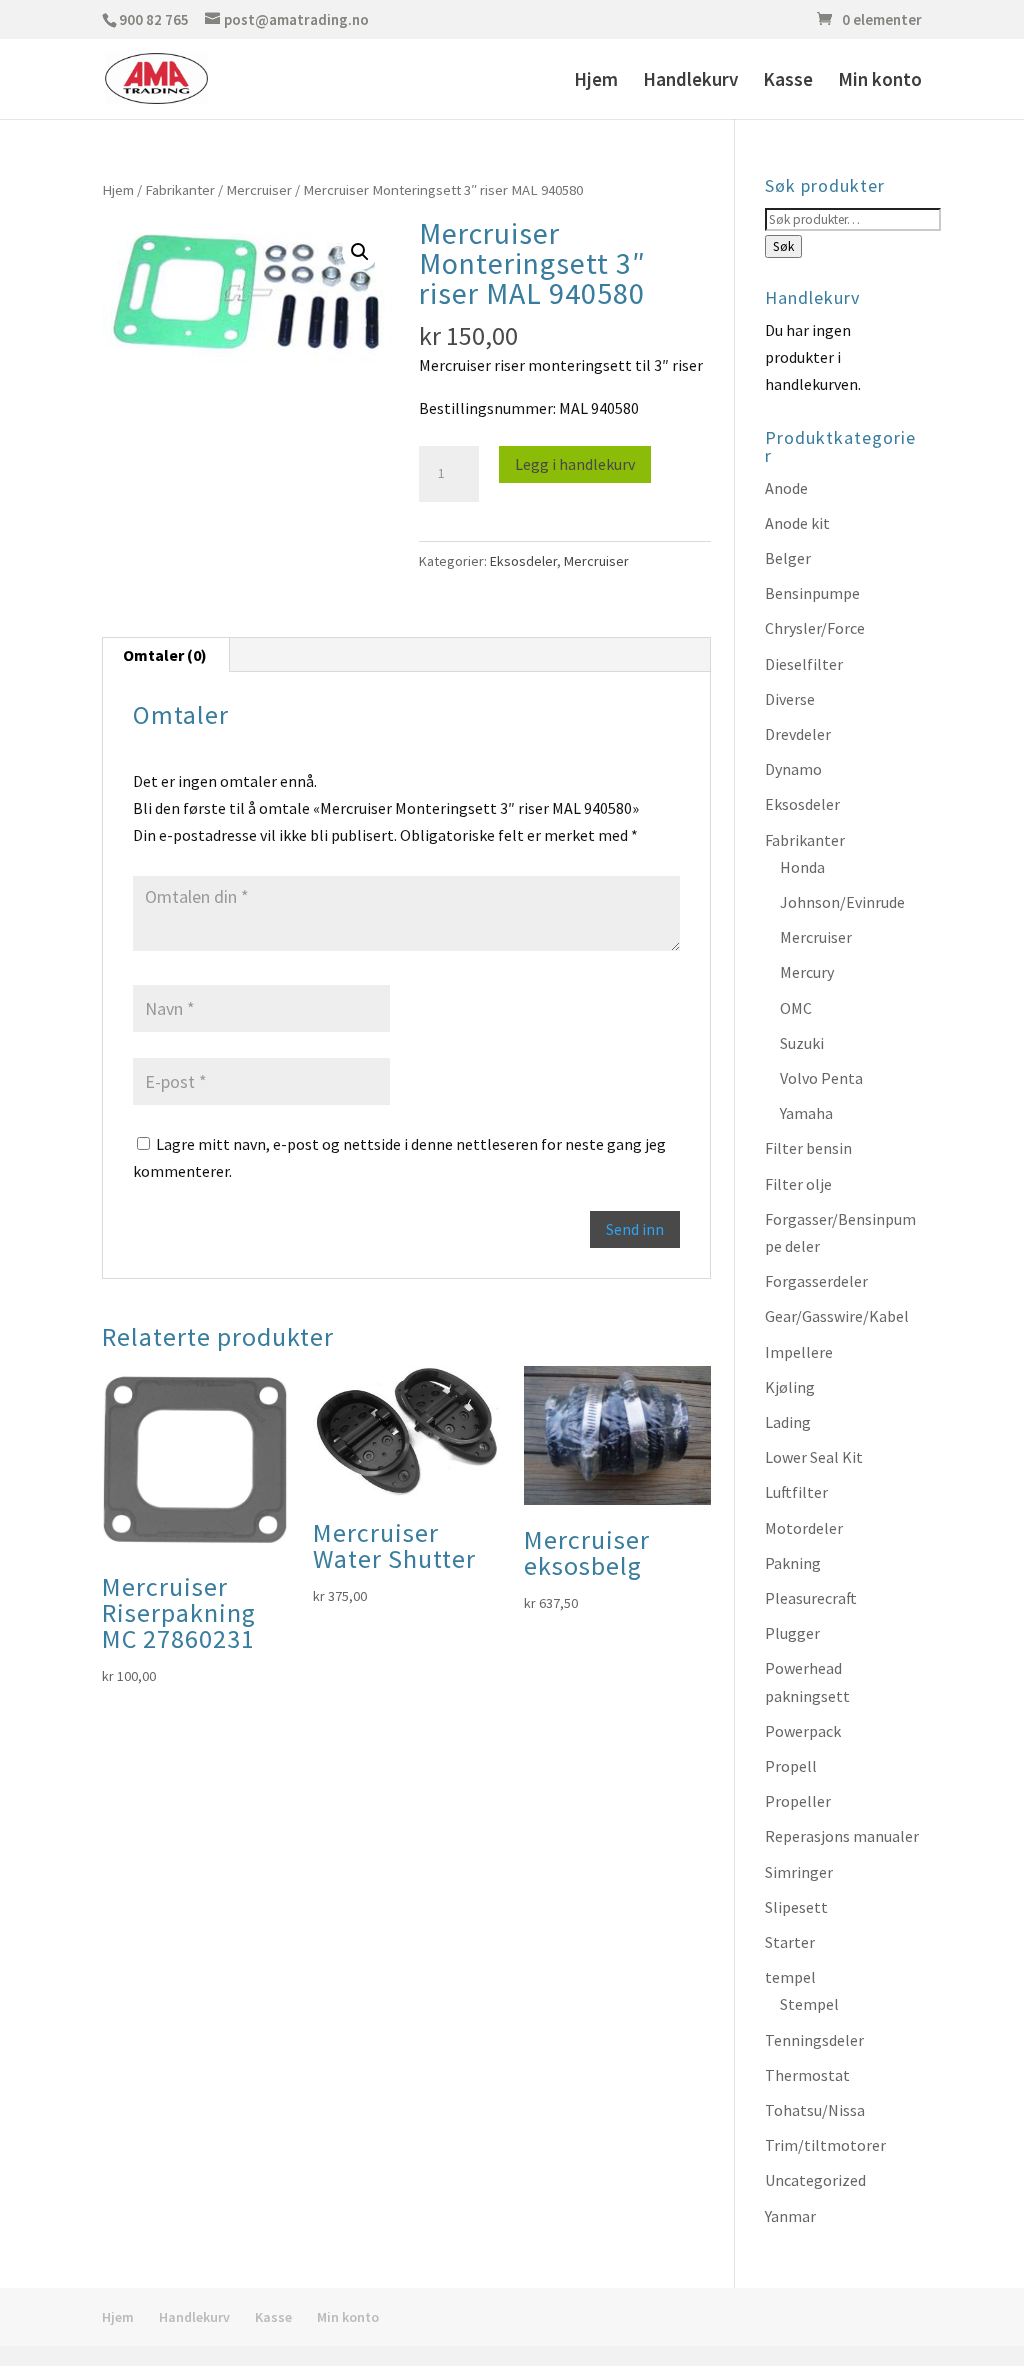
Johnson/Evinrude (842, 902)
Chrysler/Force (815, 628)
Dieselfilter (804, 664)
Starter (790, 1942)
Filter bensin (808, 1148)
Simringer (799, 1872)
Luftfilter (796, 1492)
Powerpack (803, 1731)
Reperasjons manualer (842, 1836)
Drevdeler (798, 734)
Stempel (809, 2004)
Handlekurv (690, 81)
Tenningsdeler (814, 2040)
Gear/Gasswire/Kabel (837, 1316)
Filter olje (798, 1184)
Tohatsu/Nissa (815, 2110)
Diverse (790, 699)
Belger (788, 558)
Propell (791, 1766)
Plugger (792, 1633)
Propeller (798, 1801)
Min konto (880, 81)
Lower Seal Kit (814, 1457)
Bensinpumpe (812, 593)
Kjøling (790, 1387)
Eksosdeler (523, 561)
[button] (360, 252)
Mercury (807, 972)
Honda (802, 867)
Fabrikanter (180, 190)
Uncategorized (815, 2180)
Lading (788, 1422)
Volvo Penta (821, 1078)
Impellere (799, 1352)
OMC (796, 1008)
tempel (790, 1977)
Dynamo (793, 769)
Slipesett (796, 1907)
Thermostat (807, 2075)
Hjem (596, 81)
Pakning (793, 1563)
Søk (783, 246)
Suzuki (802, 1043)
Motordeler (804, 1528)
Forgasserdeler (816, 1281)
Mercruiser (259, 190)
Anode (786, 488)
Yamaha (806, 1113)
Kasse (788, 81)
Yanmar (790, 2216)
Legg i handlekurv (575, 464)
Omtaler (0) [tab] (165, 655)
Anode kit (797, 523)
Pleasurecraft (811, 1598)
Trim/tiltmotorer (825, 2145)
